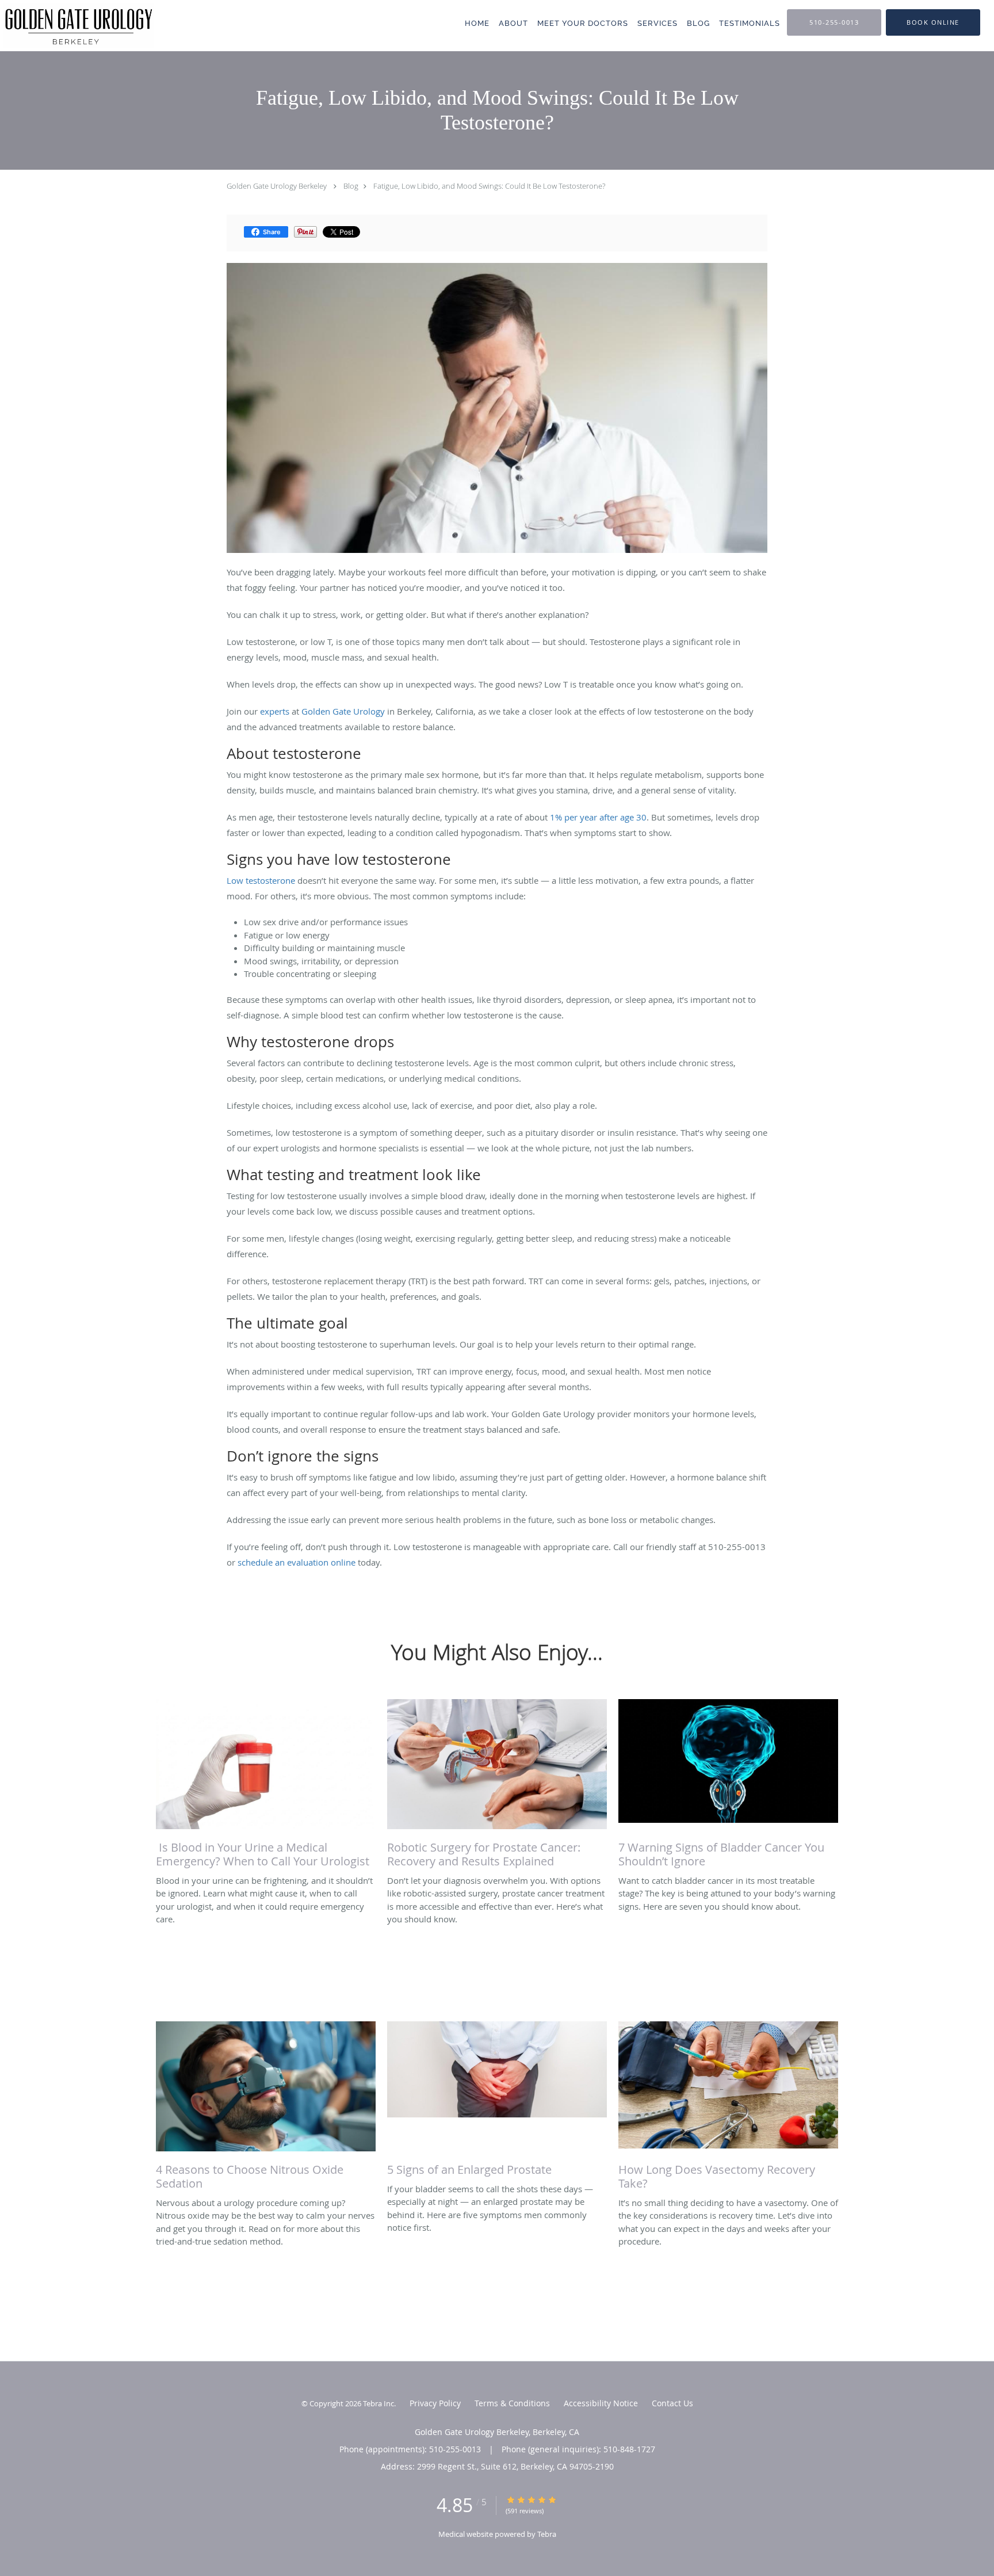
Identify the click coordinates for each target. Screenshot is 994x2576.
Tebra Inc (379, 2403)
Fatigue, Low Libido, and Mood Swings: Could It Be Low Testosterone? (489, 186)
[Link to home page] (77, 26)
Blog (351, 186)
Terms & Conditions (512, 2403)
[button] (933, 22)
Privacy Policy (435, 2403)
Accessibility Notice (601, 2403)
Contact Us (672, 2403)
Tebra (547, 2534)
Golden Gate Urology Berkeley (277, 186)
